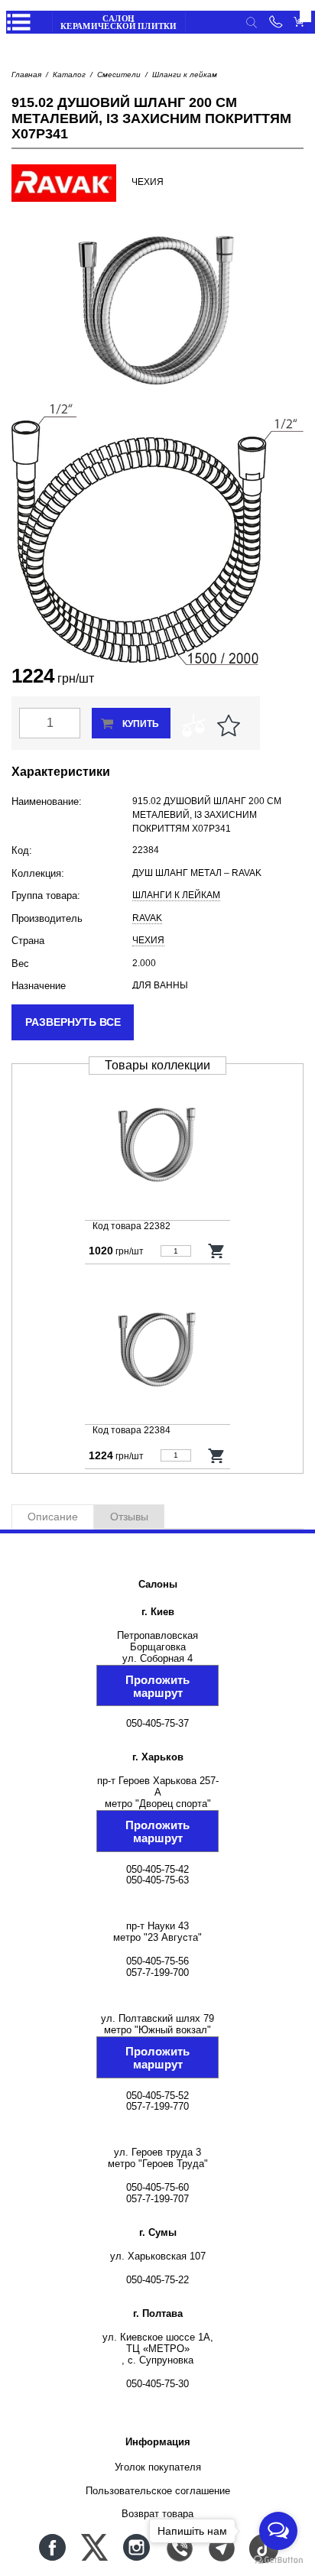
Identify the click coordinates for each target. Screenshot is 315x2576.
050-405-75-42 (157, 1869)
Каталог (69, 75)
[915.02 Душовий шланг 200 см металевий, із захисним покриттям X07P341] (157, 1349)
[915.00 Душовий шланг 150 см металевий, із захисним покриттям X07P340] (157, 1145)
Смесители (119, 75)
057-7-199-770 (157, 2106)
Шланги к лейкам (185, 75)
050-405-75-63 (157, 1880)
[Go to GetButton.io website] (278, 2560)
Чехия (148, 940)
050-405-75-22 (157, 2280)
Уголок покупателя (158, 2467)
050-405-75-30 (157, 2384)
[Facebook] (52, 2547)
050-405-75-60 (157, 2187)
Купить (141, 724)
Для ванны (160, 985)
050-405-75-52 (157, 2096)
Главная (26, 75)
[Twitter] (94, 2547)
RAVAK (147, 918)
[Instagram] (136, 2547)
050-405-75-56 (157, 1961)
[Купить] (217, 1251)
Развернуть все (73, 1022)
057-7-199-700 (157, 1973)
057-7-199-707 (157, 2199)
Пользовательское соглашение (158, 2491)
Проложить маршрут (157, 1686)
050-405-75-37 (157, 1723)
